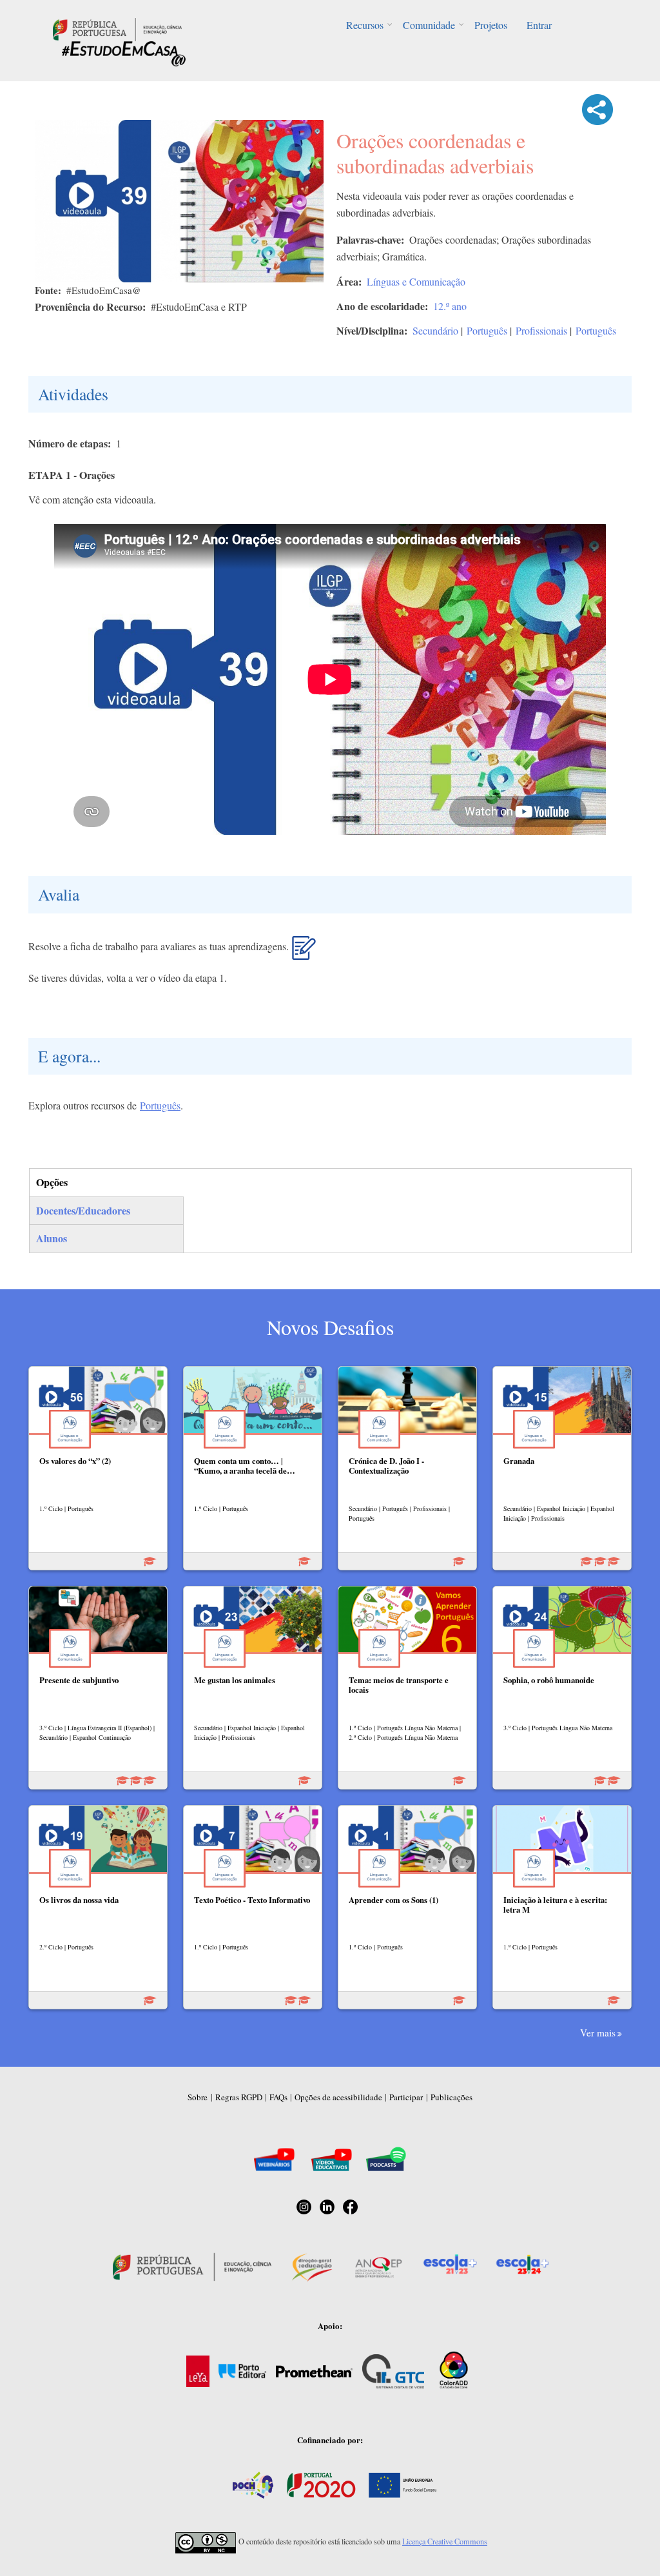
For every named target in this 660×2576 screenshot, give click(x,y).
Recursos (365, 25)
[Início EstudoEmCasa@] (117, 28)
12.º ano (450, 306)
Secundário (435, 330)
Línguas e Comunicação (416, 281)
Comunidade (429, 25)
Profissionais (541, 330)
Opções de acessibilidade (338, 2097)
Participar (406, 2097)
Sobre (198, 2097)
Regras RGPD (239, 2097)
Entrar (539, 25)
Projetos (491, 25)
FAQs (278, 2097)
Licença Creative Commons (445, 2541)
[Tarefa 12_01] (304, 953)
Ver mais (598, 2033)
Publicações (451, 2097)
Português (487, 330)
